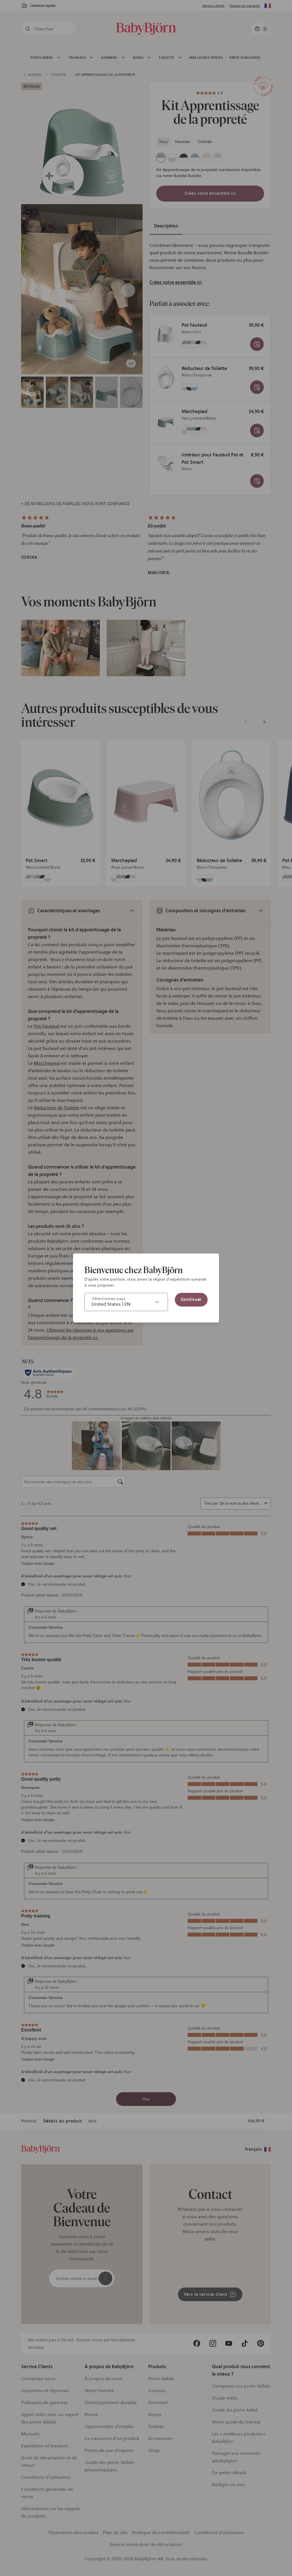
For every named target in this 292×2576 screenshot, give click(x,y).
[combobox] (126, 1302)
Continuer (191, 1299)
